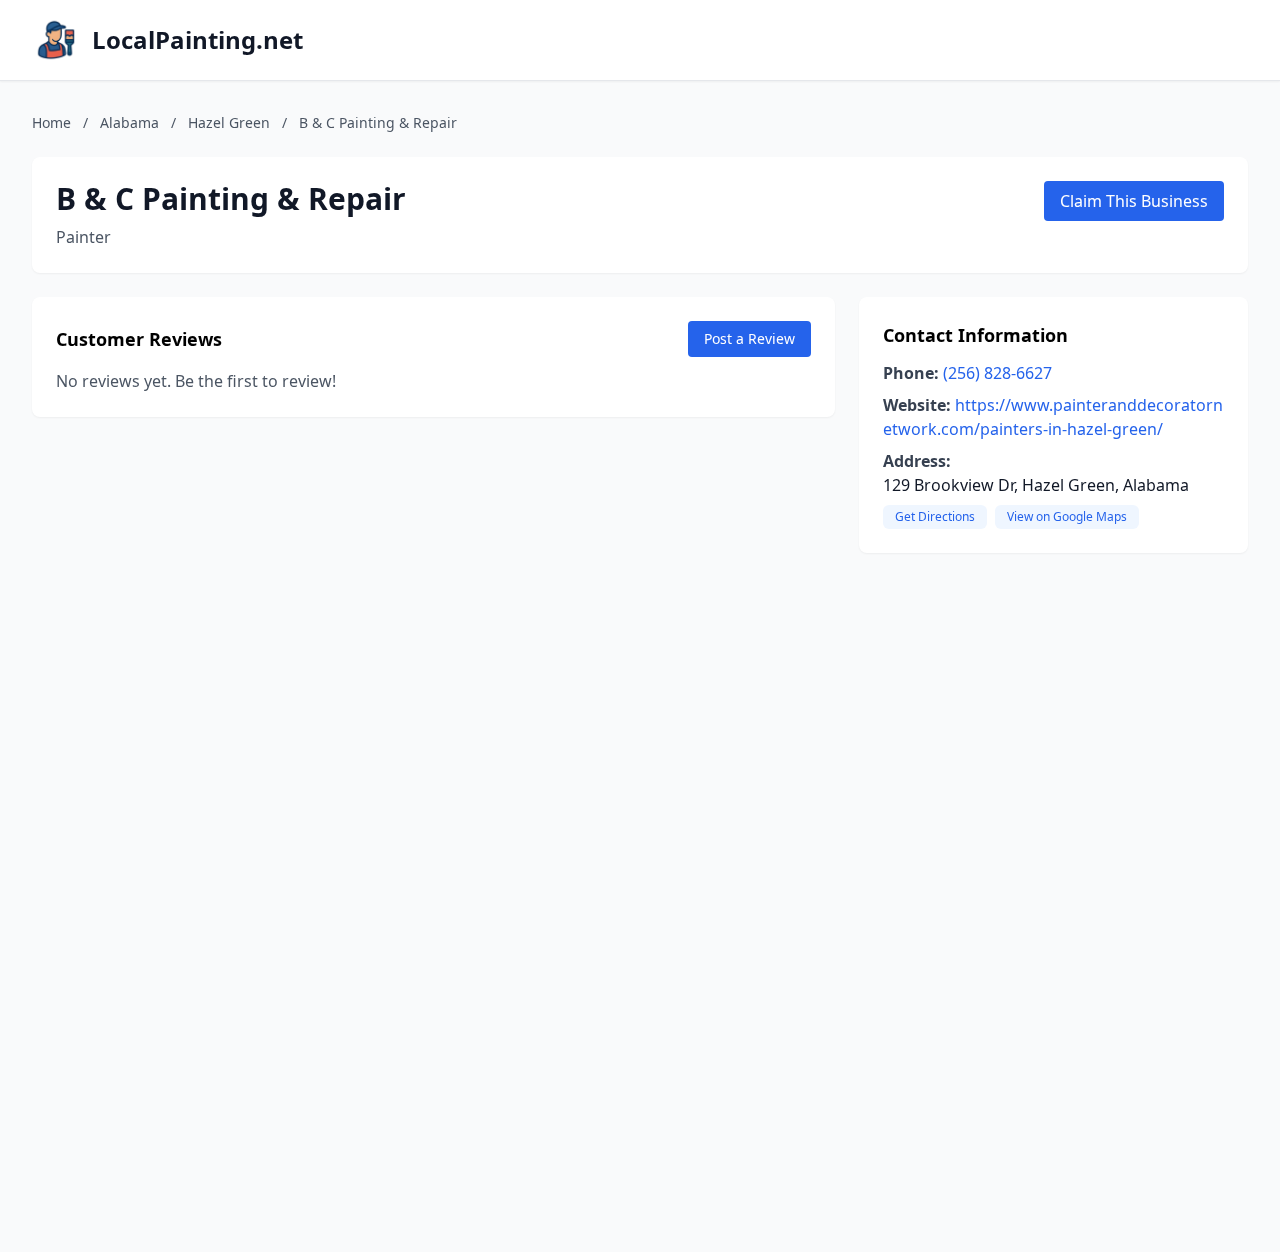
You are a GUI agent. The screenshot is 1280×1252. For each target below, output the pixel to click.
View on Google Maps (1067, 516)
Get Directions (935, 516)
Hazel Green (229, 122)
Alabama (129, 122)
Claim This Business (1134, 201)
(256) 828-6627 (997, 373)
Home (51, 122)
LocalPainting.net (197, 40)
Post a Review (749, 338)
